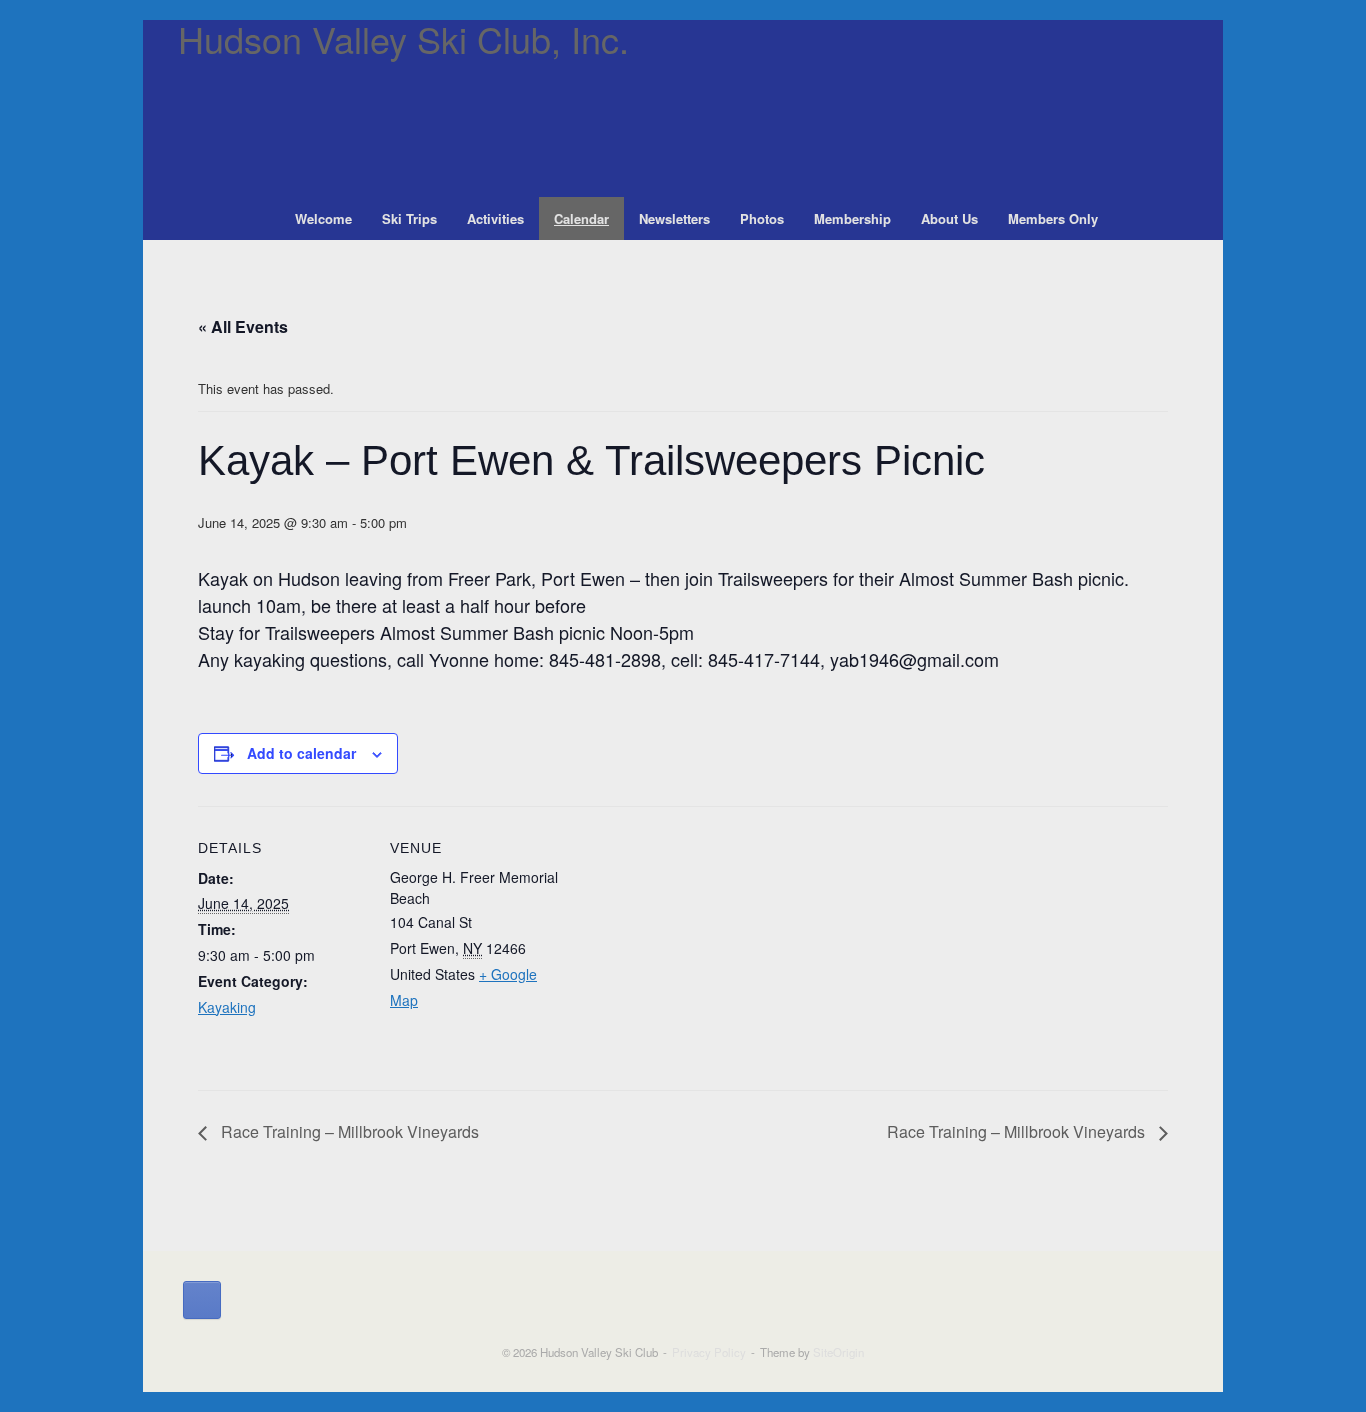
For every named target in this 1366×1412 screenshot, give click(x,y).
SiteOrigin (838, 1352)
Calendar (581, 218)
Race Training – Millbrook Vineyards (348, 1131)
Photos (762, 218)
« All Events (243, 326)
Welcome (323, 218)
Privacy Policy (709, 1352)
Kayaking (227, 1007)
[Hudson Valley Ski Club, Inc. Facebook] (202, 1300)
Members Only (1053, 218)
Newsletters (674, 218)
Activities (495, 218)
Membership (852, 218)
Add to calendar (301, 753)
